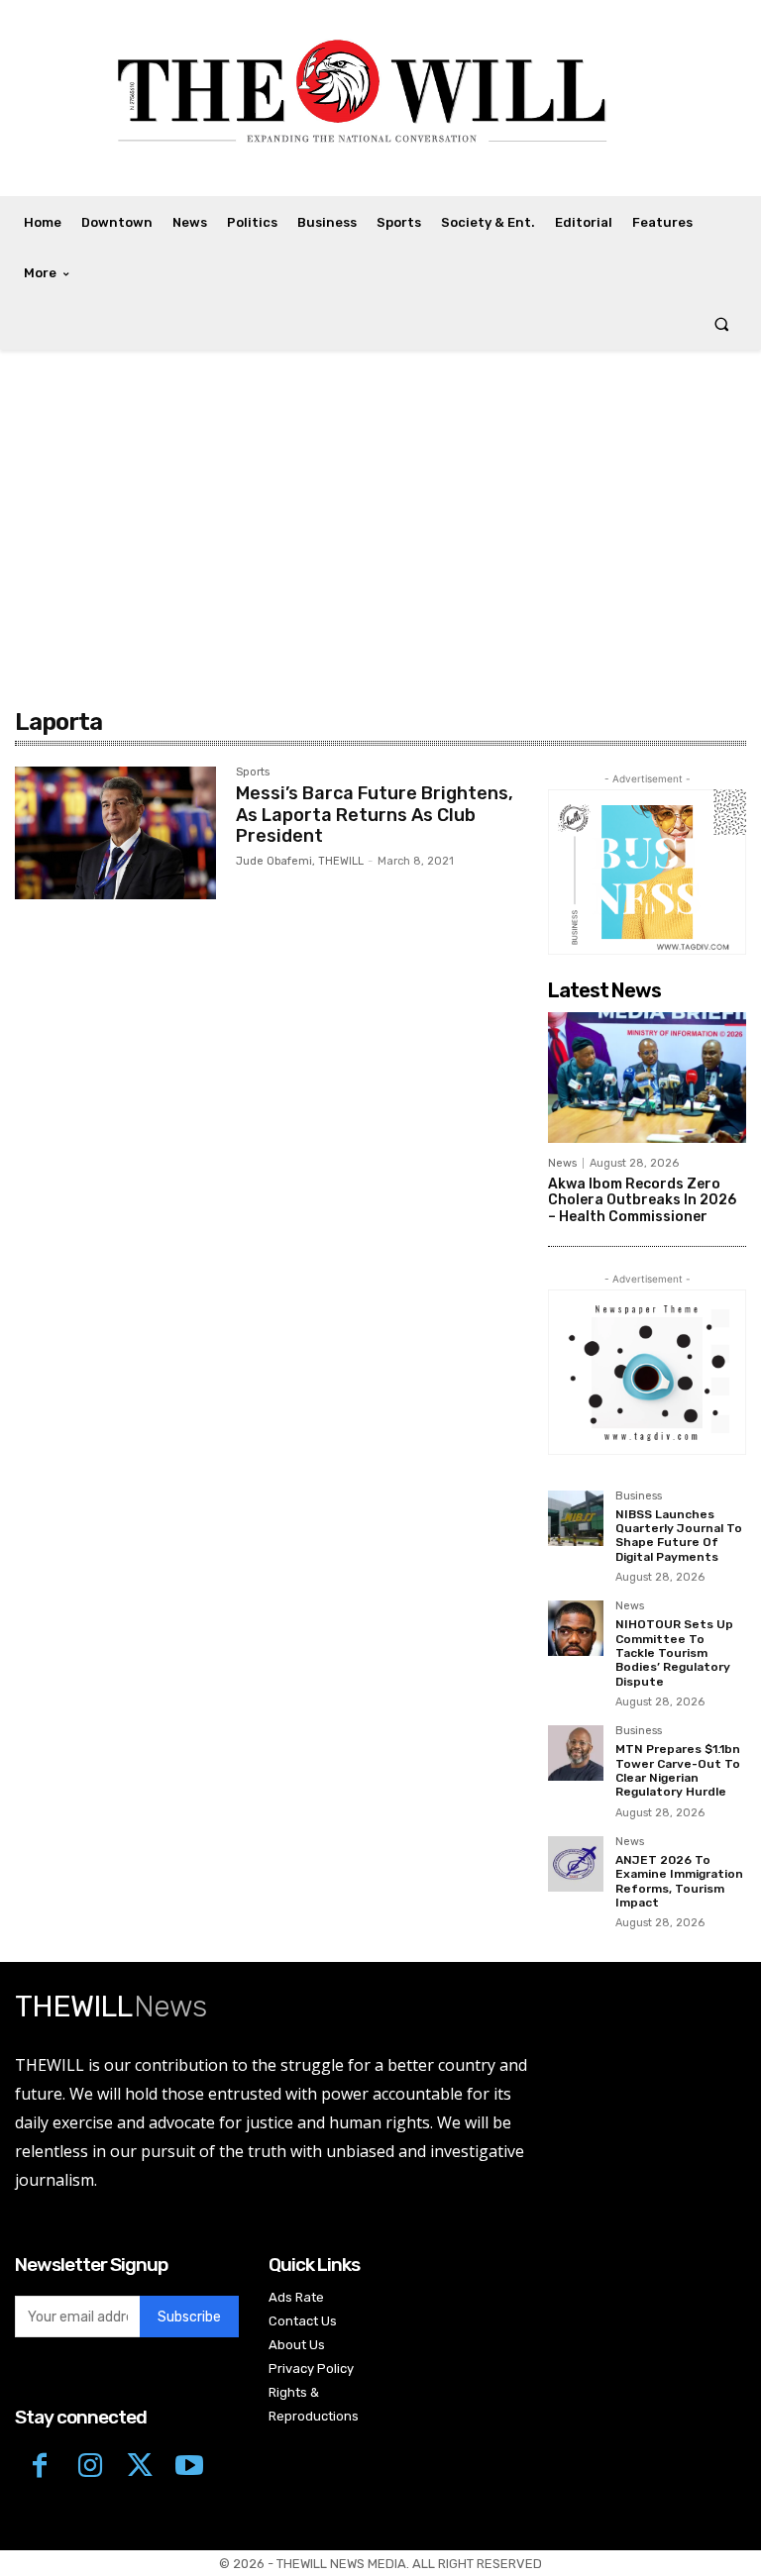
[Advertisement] (380, 535)
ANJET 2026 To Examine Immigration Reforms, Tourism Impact (679, 1881)
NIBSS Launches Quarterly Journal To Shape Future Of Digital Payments (679, 1536)
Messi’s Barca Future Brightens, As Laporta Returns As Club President (375, 815)
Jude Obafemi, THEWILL (300, 861)
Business (639, 1496)
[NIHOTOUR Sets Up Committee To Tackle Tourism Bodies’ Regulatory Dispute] (576, 1628)
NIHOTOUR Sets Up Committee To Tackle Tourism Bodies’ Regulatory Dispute (674, 1653)
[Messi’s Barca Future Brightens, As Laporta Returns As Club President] (115, 833)
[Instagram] (89, 2465)
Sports (253, 773)
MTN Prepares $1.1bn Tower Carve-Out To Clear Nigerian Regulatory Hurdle (678, 1770)
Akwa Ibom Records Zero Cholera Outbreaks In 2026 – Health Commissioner (642, 1201)
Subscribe (189, 2317)
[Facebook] (40, 2465)
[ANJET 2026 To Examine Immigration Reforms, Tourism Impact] (576, 1864)
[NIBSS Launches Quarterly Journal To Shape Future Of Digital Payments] (576, 1518)
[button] (722, 324)
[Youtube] (189, 2465)
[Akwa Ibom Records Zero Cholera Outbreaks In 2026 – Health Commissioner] (647, 1078)
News (562, 1163)
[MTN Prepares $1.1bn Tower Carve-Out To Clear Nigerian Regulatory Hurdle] (576, 1753)
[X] (140, 2465)
